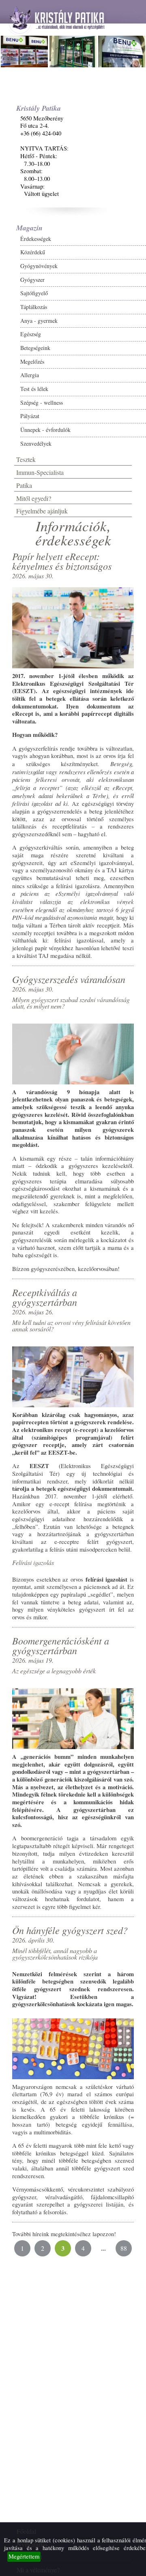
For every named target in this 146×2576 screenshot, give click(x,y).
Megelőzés (32, 362)
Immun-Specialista (40, 472)
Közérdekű (33, 252)
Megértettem (24, 2556)
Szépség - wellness (42, 402)
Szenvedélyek (36, 443)
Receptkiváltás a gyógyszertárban (45, 1297)
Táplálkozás (34, 307)
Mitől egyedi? (34, 498)
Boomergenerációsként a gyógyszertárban (61, 1645)
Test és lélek (34, 389)
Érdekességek (36, 239)
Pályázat (30, 416)
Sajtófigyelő (34, 293)
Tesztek (26, 459)
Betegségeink (35, 348)
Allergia (30, 375)
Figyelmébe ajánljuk (42, 511)
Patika (24, 485)
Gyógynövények (39, 266)
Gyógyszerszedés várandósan (69, 979)
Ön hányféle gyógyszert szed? (70, 1930)
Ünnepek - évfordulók (45, 430)
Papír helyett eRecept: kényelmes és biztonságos (62, 561)
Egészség (31, 334)
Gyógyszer (32, 280)
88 (124, 2248)
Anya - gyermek (39, 321)
